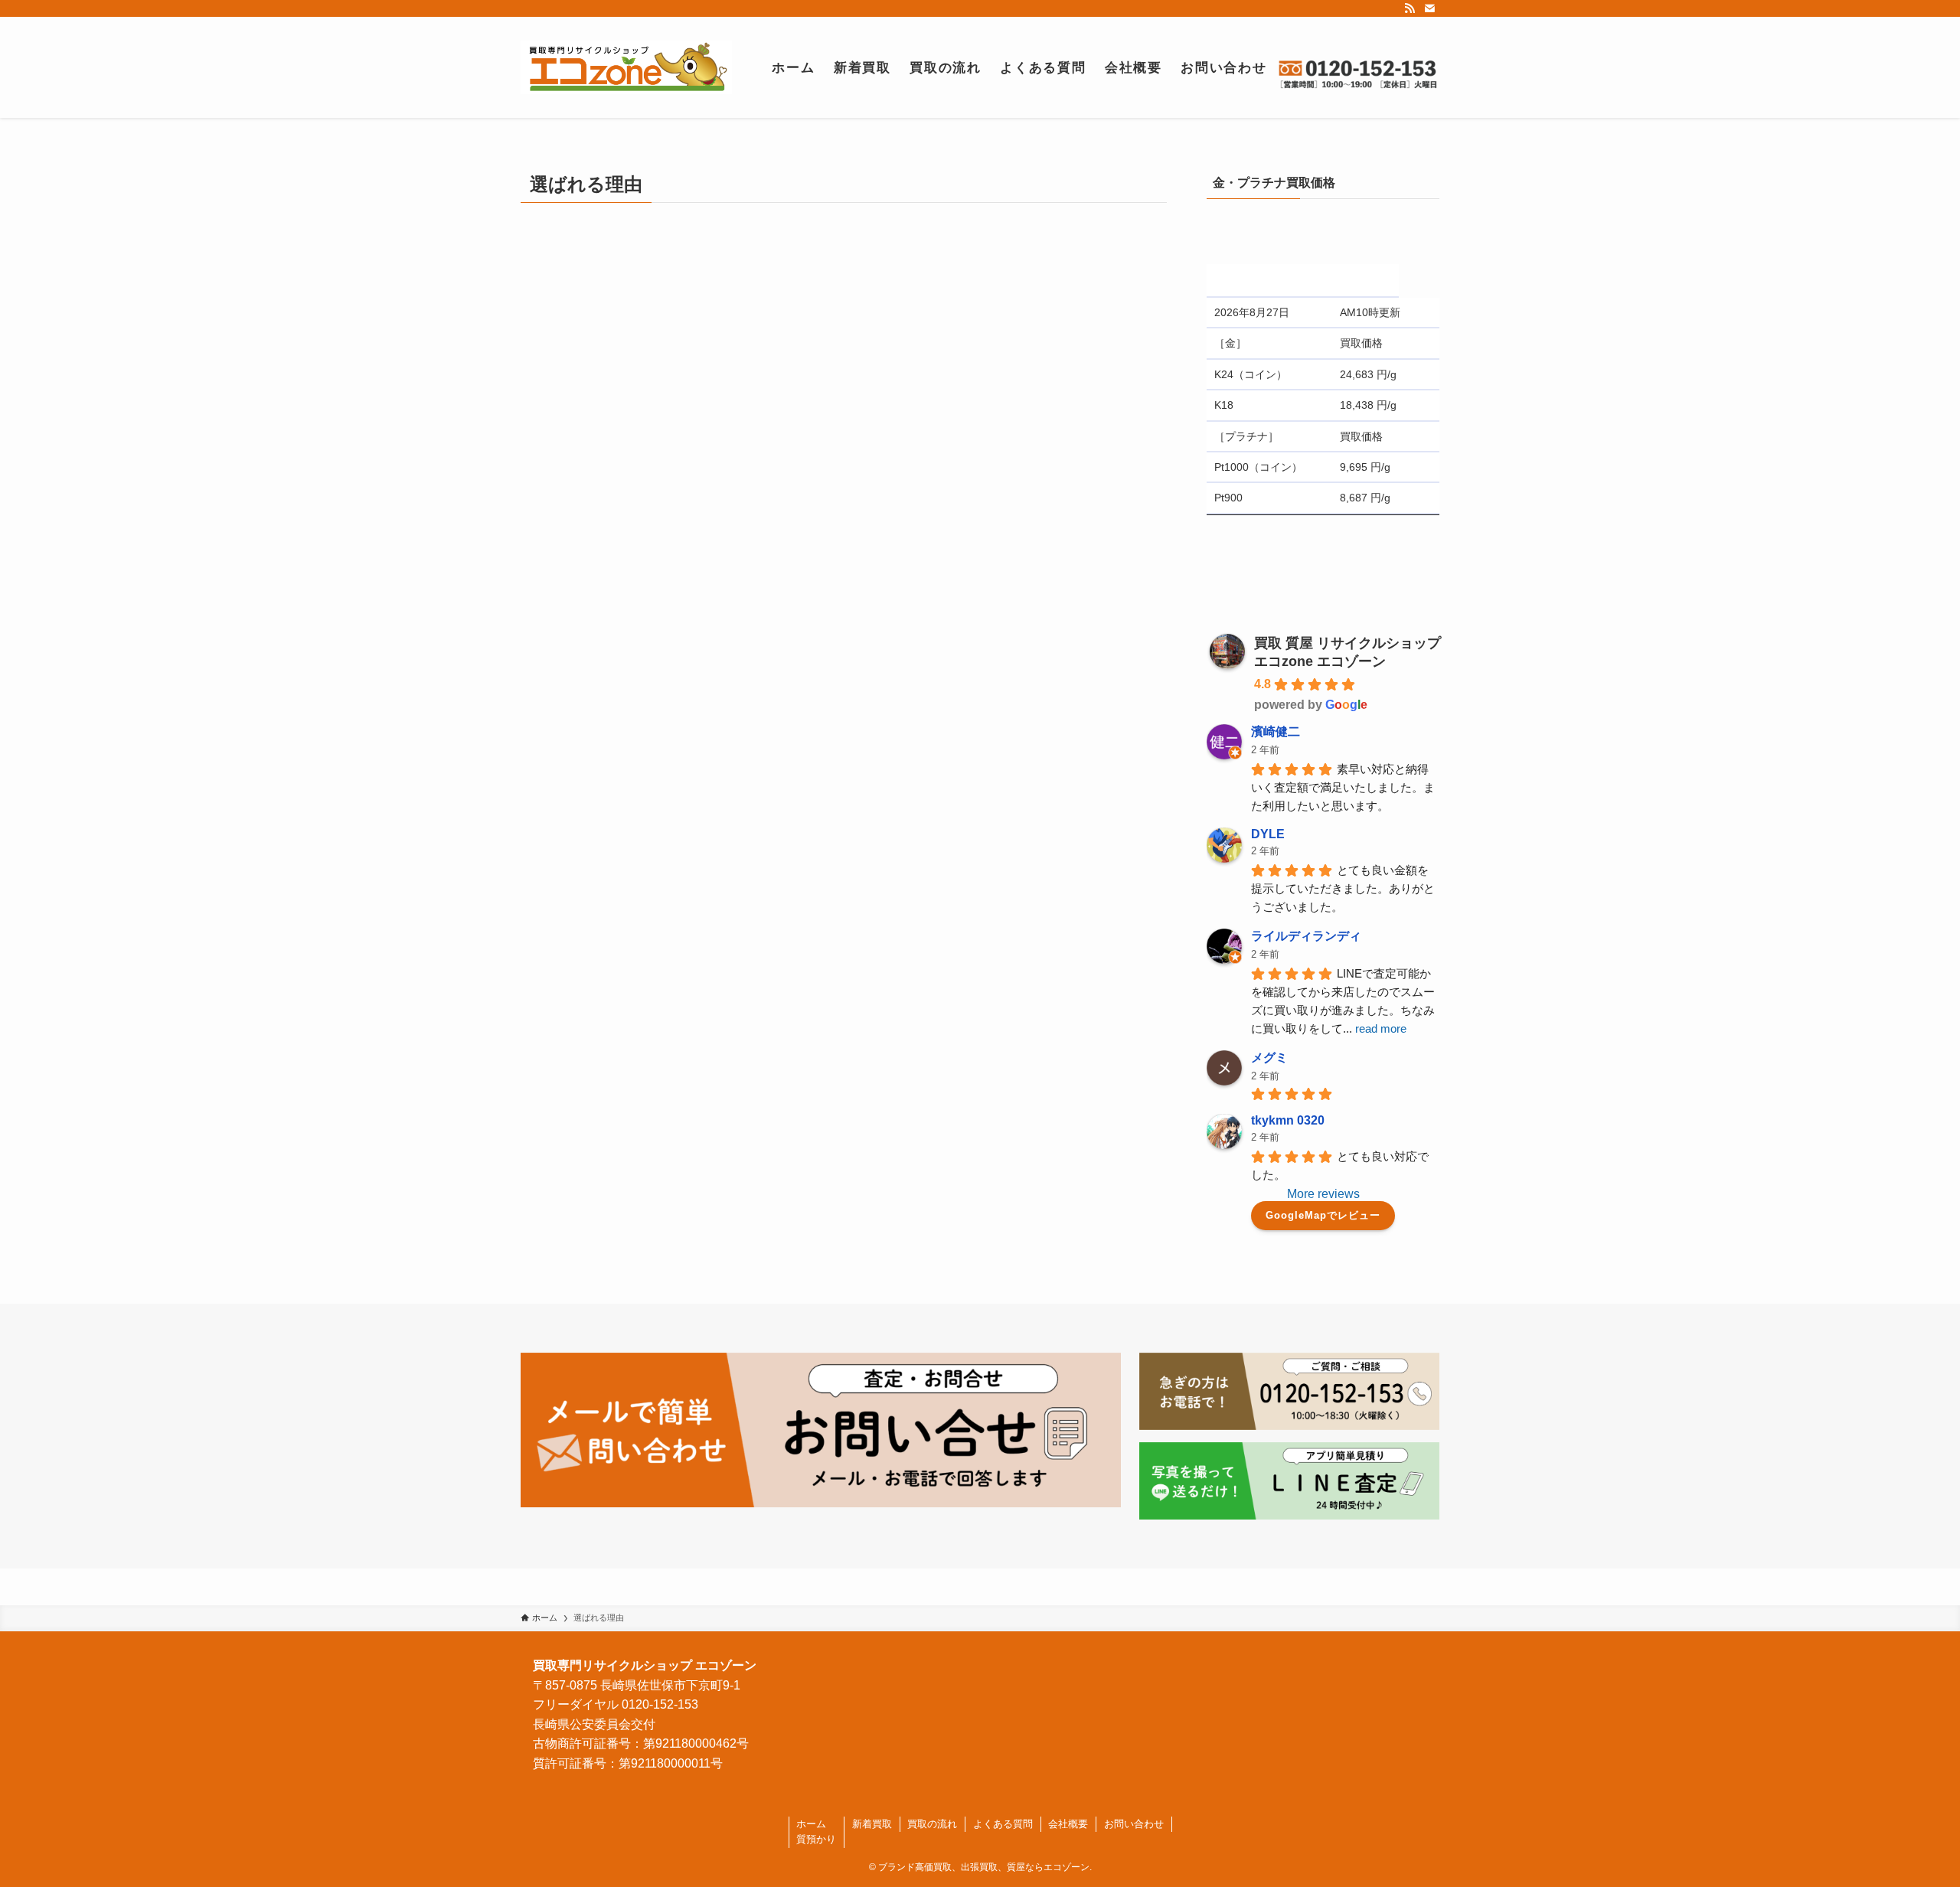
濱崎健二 (1276, 731)
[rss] (1410, 8)
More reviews (1323, 1194)
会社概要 (1068, 1824)
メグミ (1269, 1058)
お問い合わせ (1134, 1824)
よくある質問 (1003, 1824)
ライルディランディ (1306, 936)
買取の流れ (932, 1824)
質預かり (816, 1839)
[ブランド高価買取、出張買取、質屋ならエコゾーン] (626, 67)
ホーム (811, 1824)
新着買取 (872, 1824)
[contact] (1429, 8)
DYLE (1268, 834)
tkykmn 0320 (1288, 1120)
